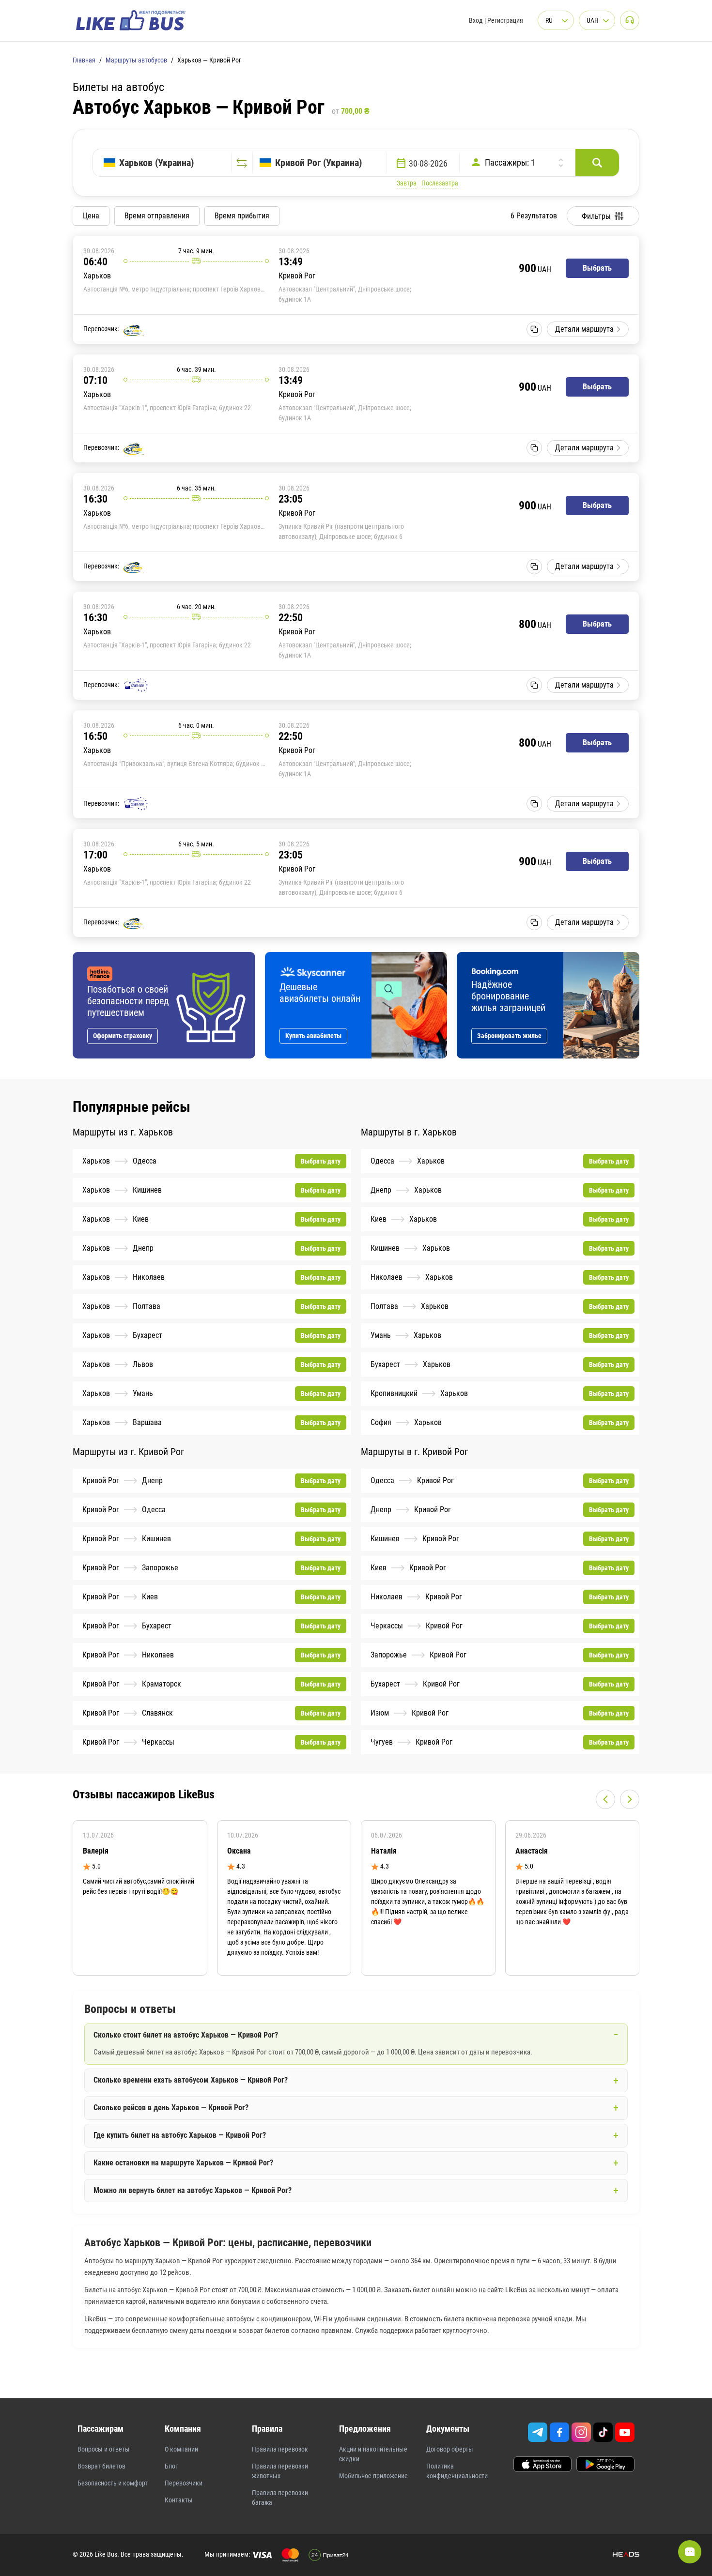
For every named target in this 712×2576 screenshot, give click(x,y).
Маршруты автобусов (136, 60)
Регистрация (505, 20)
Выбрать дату (321, 1161)
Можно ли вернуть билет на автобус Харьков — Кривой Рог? (193, 2190)
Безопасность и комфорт (113, 2483)
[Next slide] (630, 1799)
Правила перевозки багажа (280, 2498)
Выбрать (597, 268)
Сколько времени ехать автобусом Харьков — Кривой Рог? (191, 2080)
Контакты (179, 2500)
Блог (171, 2466)
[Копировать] (534, 329)
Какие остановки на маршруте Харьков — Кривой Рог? (183, 2163)
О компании (181, 2449)
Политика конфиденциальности (457, 2471)
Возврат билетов (101, 2466)
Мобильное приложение (373, 2476)
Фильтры (596, 216)
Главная (84, 60)
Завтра (407, 183)
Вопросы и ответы (104, 2449)
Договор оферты (450, 2449)
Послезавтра (440, 183)
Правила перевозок (280, 2449)
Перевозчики (184, 2483)
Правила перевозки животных (280, 2471)
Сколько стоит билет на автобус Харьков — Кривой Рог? (186, 2035)
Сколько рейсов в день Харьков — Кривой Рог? (171, 2108)
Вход (476, 20)
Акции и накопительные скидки (373, 2454)
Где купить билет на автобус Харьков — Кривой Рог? (180, 2135)
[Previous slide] (605, 1799)
